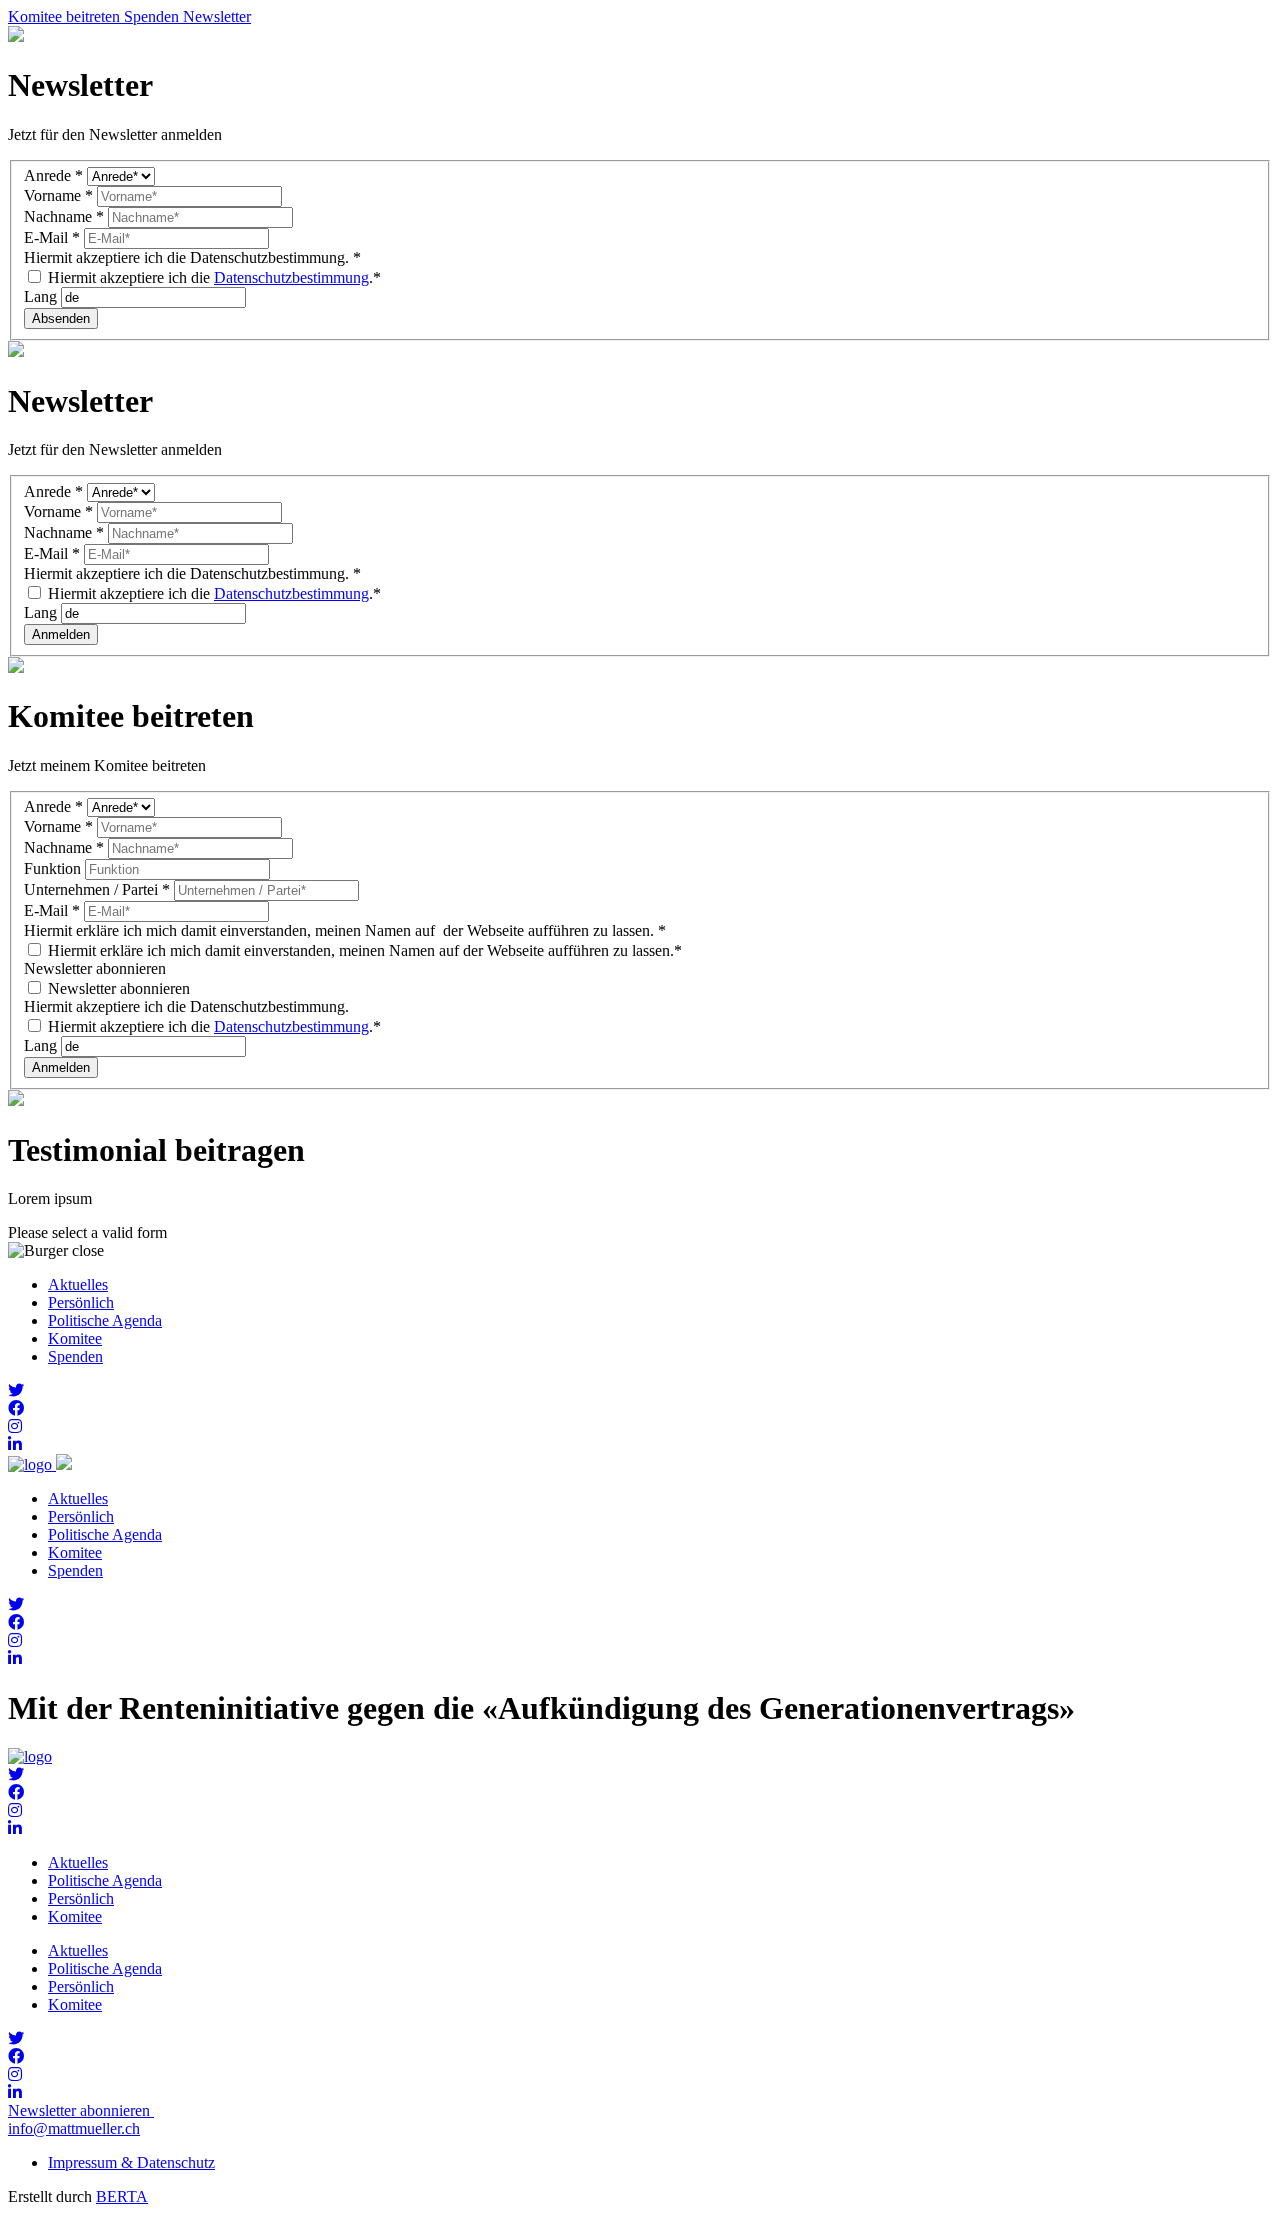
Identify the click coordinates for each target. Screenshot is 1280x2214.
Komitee (75, 1338)
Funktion (54, 868)
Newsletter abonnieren (117, 988)
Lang (42, 296)
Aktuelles (78, 1284)
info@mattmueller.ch (74, 2128)
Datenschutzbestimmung (291, 277)
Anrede (53, 175)
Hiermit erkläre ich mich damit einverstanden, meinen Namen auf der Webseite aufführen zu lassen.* (363, 950)
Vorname (58, 195)
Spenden (75, 1356)
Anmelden (61, 634)
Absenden (61, 318)
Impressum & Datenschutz (131, 2162)
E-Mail (52, 237)
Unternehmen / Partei (97, 889)
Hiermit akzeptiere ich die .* (212, 277)
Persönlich (81, 1302)
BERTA (122, 2196)
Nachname (64, 216)
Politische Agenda (105, 1320)
